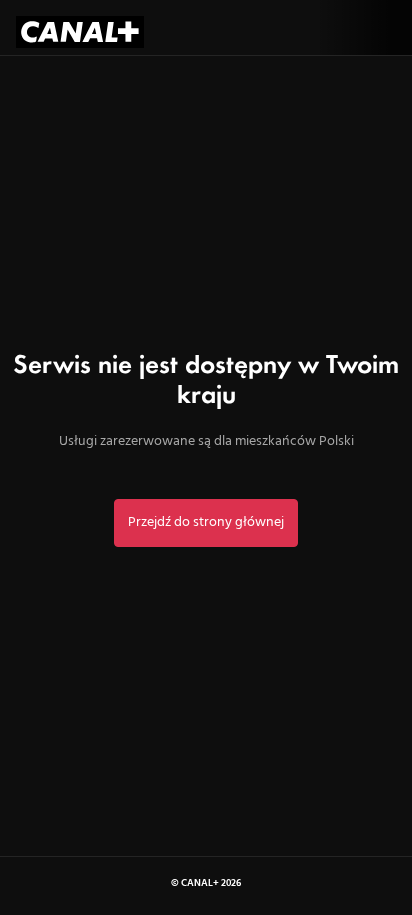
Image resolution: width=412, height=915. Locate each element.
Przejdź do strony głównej (206, 522)
